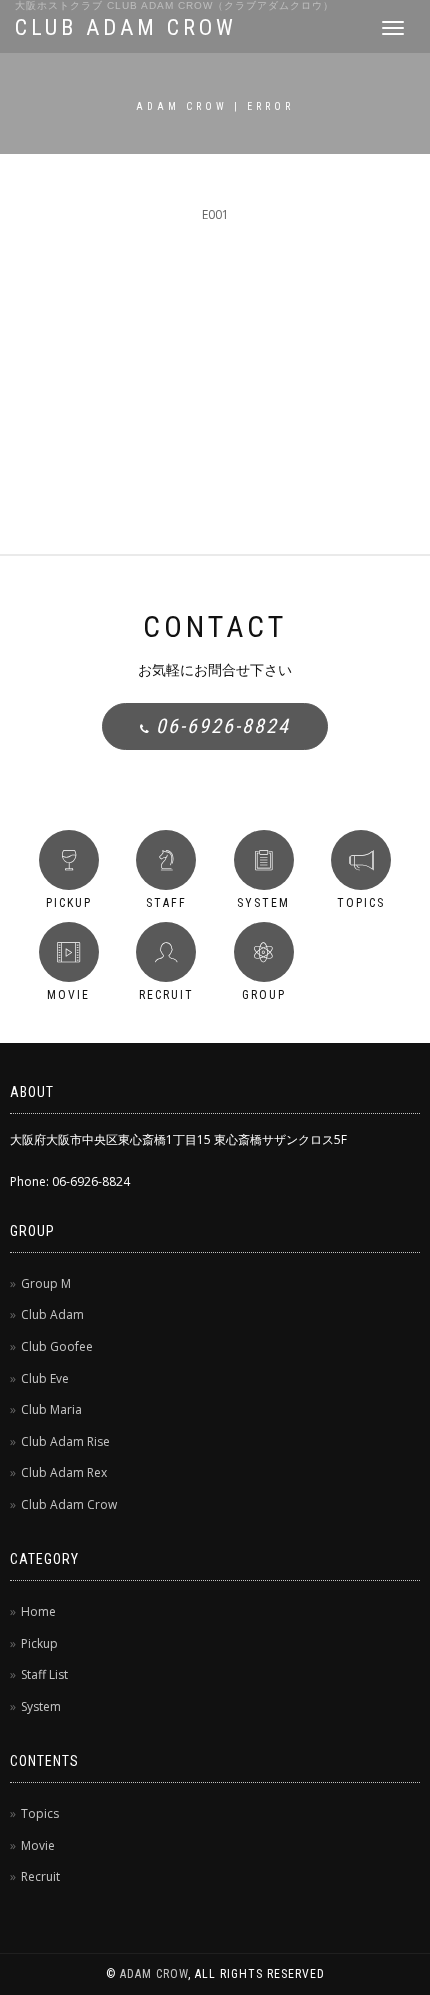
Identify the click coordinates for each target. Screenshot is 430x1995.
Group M (46, 1283)
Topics (40, 1813)
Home (38, 1611)
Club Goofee (57, 1346)
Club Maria (51, 1409)
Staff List (44, 1674)
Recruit (40, 1876)
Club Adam (52, 1314)
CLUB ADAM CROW (126, 27)
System (41, 1706)
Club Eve (45, 1378)
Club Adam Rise (65, 1441)
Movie (38, 1845)
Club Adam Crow (69, 1504)
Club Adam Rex (64, 1472)
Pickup (39, 1643)
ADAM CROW (154, 1974)
